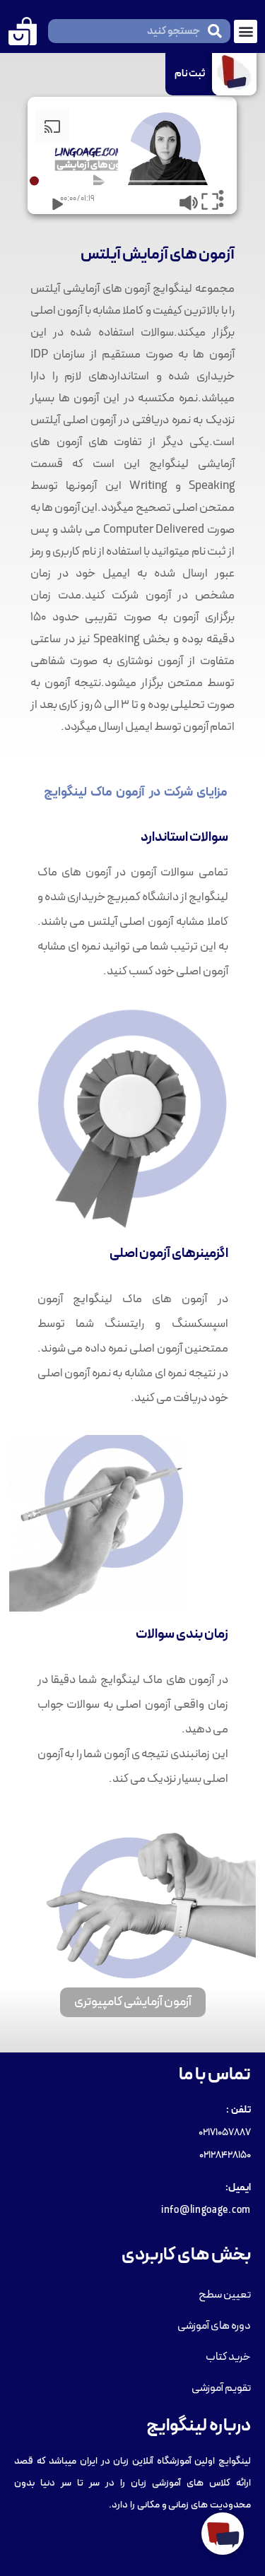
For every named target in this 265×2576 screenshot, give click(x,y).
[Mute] (179, 199)
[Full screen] (201, 199)
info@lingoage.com (206, 2210)
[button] (246, 31)
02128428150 (225, 2155)
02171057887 (225, 2133)
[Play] (46, 199)
